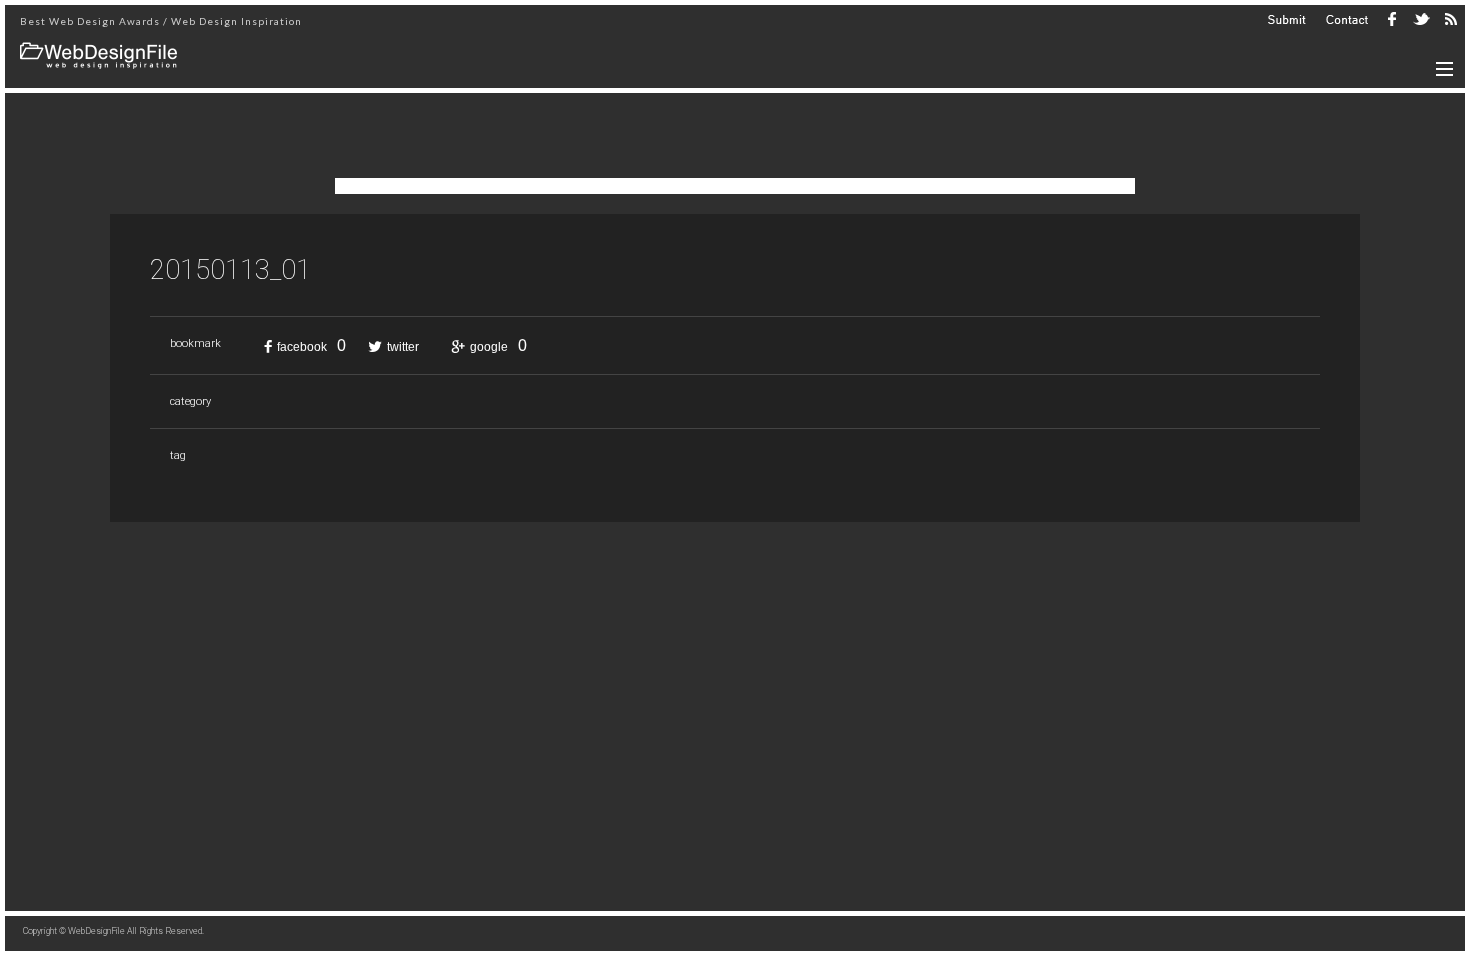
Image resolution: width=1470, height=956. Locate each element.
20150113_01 (230, 270)
